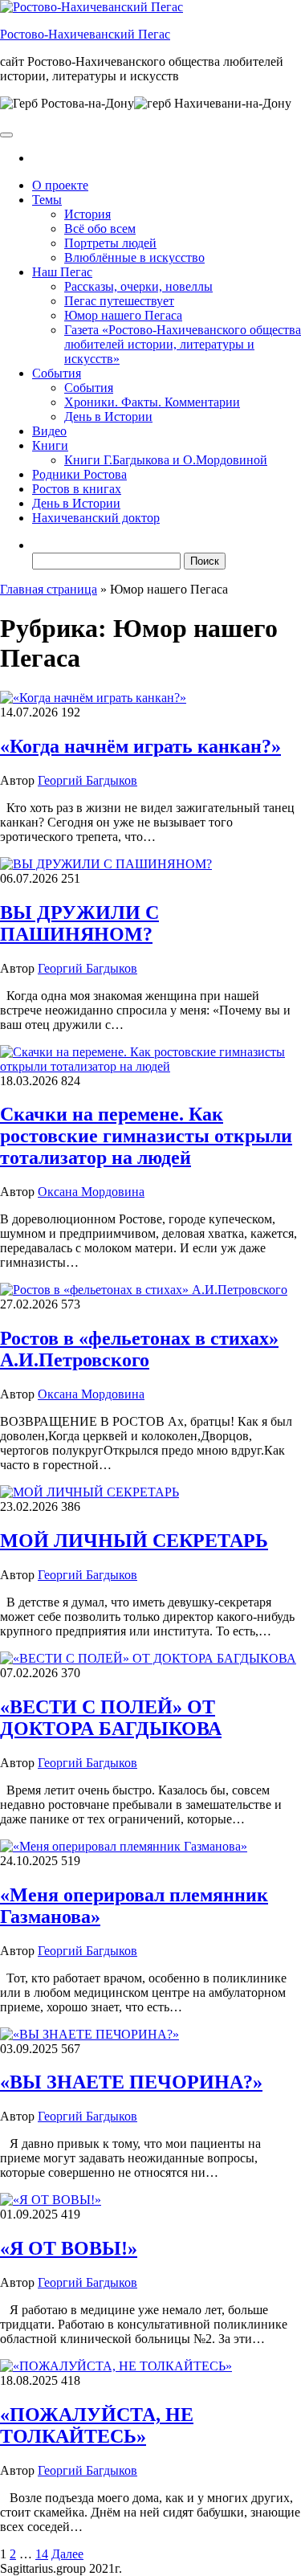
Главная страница (49, 589)
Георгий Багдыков (87, 780)
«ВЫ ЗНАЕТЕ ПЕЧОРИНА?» (131, 2082)
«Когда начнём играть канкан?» (140, 746)
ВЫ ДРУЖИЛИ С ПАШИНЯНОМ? (79, 923)
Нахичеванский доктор (96, 518)
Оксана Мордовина (91, 1192)
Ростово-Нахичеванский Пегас (85, 34)
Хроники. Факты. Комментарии (152, 402)
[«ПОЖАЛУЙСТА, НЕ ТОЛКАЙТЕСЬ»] (116, 2366)
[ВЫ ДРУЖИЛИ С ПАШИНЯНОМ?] (106, 864)
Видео (49, 431)
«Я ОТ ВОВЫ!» (69, 2248)
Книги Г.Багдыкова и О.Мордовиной (166, 460)
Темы (47, 200)
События (57, 373)
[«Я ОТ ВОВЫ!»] (51, 2200)
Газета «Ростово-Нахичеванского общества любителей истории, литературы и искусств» (183, 344)
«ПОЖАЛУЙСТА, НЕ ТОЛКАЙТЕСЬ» (97, 2425)
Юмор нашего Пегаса (123, 315)
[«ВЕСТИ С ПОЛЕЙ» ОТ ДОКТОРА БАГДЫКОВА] (148, 1658)
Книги (50, 445)
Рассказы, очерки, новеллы (138, 286)
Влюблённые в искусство (134, 257)
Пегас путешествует (119, 301)
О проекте (60, 185)
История (87, 214)
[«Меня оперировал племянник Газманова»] (124, 1846)
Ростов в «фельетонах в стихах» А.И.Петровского (139, 1349)
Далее (67, 2554)
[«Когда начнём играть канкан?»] (93, 698)
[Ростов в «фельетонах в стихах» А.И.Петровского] (144, 1290)
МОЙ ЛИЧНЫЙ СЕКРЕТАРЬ (134, 1541)
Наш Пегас (62, 272)
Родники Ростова (79, 474)
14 (42, 2554)
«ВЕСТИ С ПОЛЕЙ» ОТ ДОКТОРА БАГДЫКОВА (111, 1718)
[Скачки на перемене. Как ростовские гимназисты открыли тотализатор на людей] (150, 1066)
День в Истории (108, 416)
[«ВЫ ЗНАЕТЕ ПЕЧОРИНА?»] (89, 2034)
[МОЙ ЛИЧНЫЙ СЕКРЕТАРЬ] (89, 1492)
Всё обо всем (100, 229)
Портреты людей (110, 243)
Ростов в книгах (77, 489)
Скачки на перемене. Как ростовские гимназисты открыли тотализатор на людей (146, 1136)
